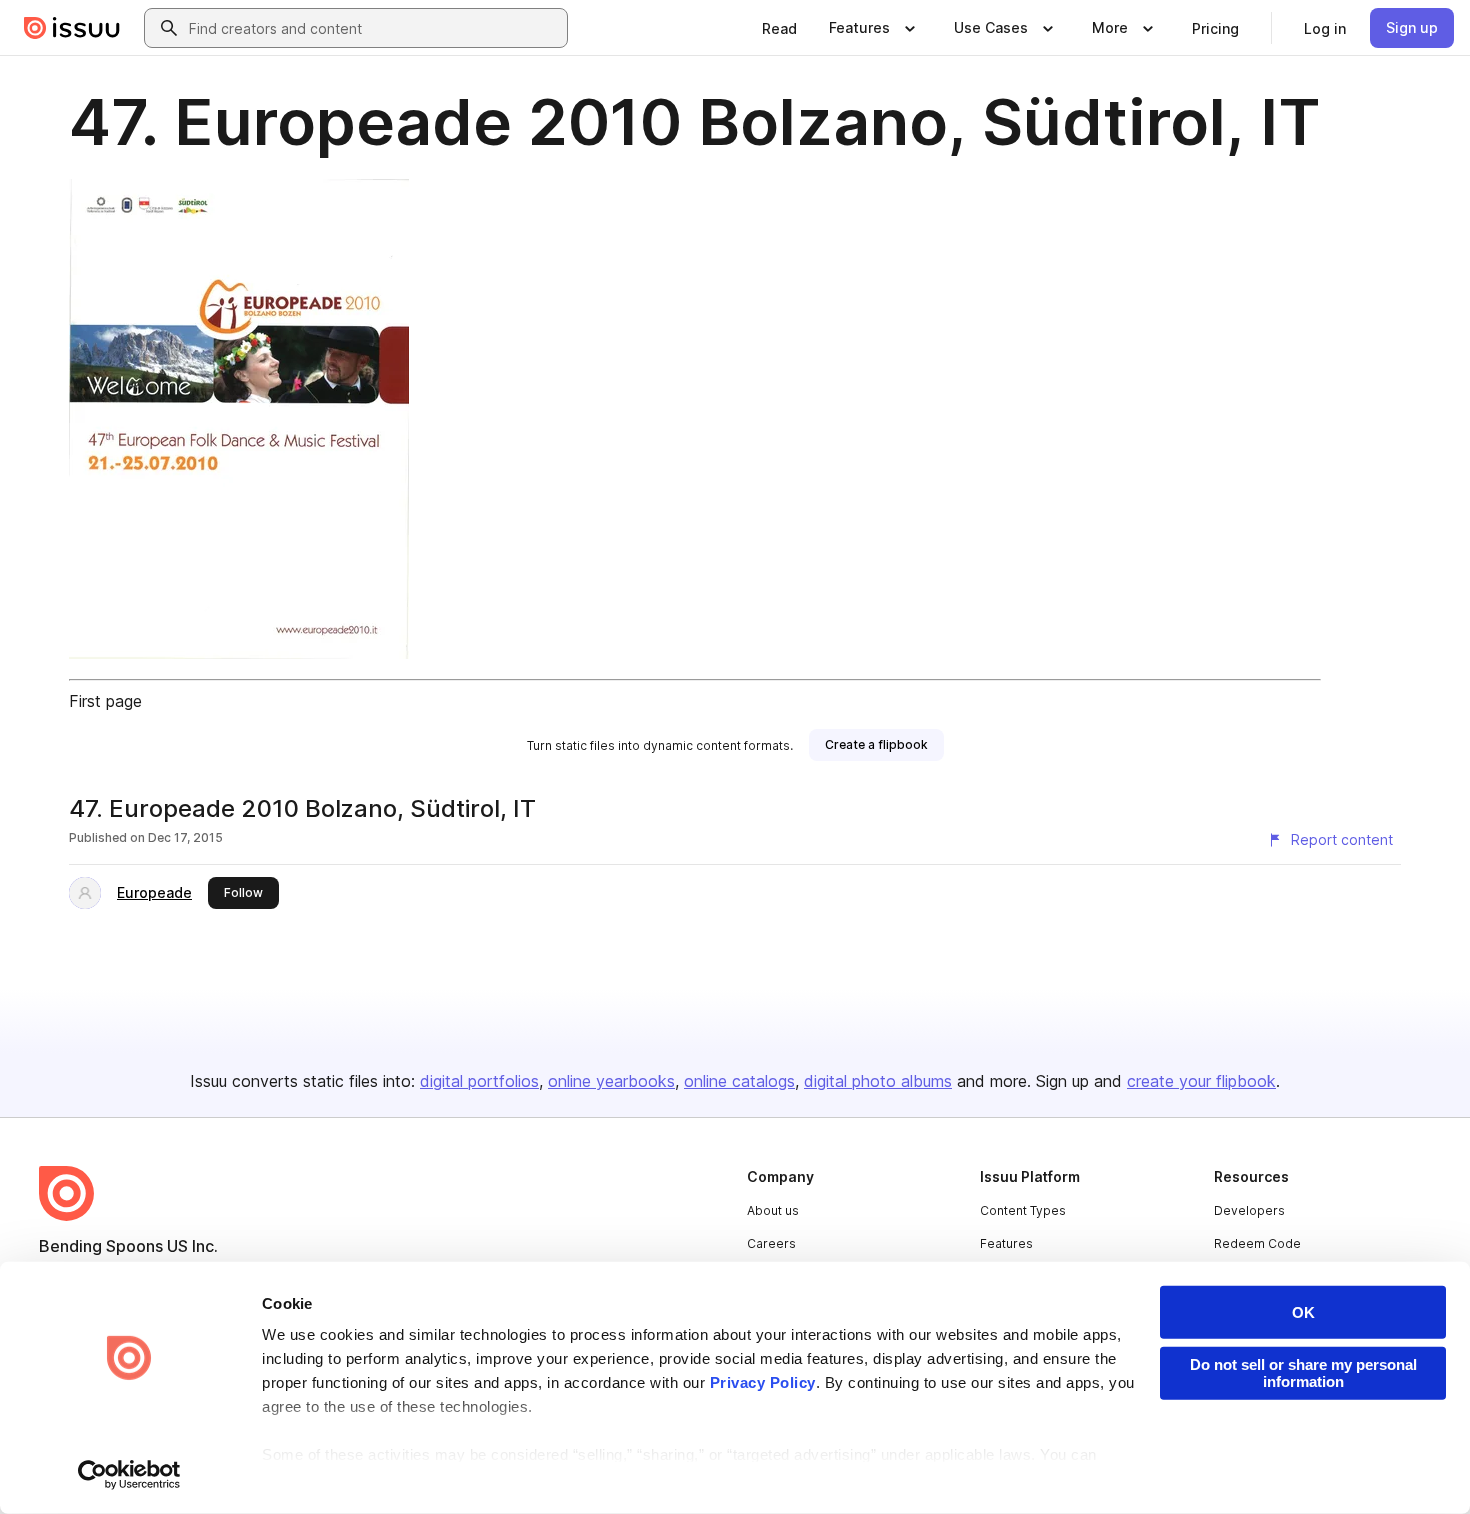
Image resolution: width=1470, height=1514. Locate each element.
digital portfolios (479, 1081)
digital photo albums (878, 1081)
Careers (771, 1243)
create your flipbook (1201, 1081)
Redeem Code (1257, 1243)
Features (1006, 1243)
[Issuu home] (72, 28)
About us (773, 1210)
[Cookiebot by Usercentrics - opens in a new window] (129, 1475)
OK (1303, 1312)
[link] (779, 28)
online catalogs (739, 1081)
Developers (1249, 1210)
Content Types (1023, 1210)
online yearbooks (611, 1081)
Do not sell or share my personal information (1303, 1373)
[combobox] (374, 28)
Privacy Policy (763, 1382)
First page (105, 701)
